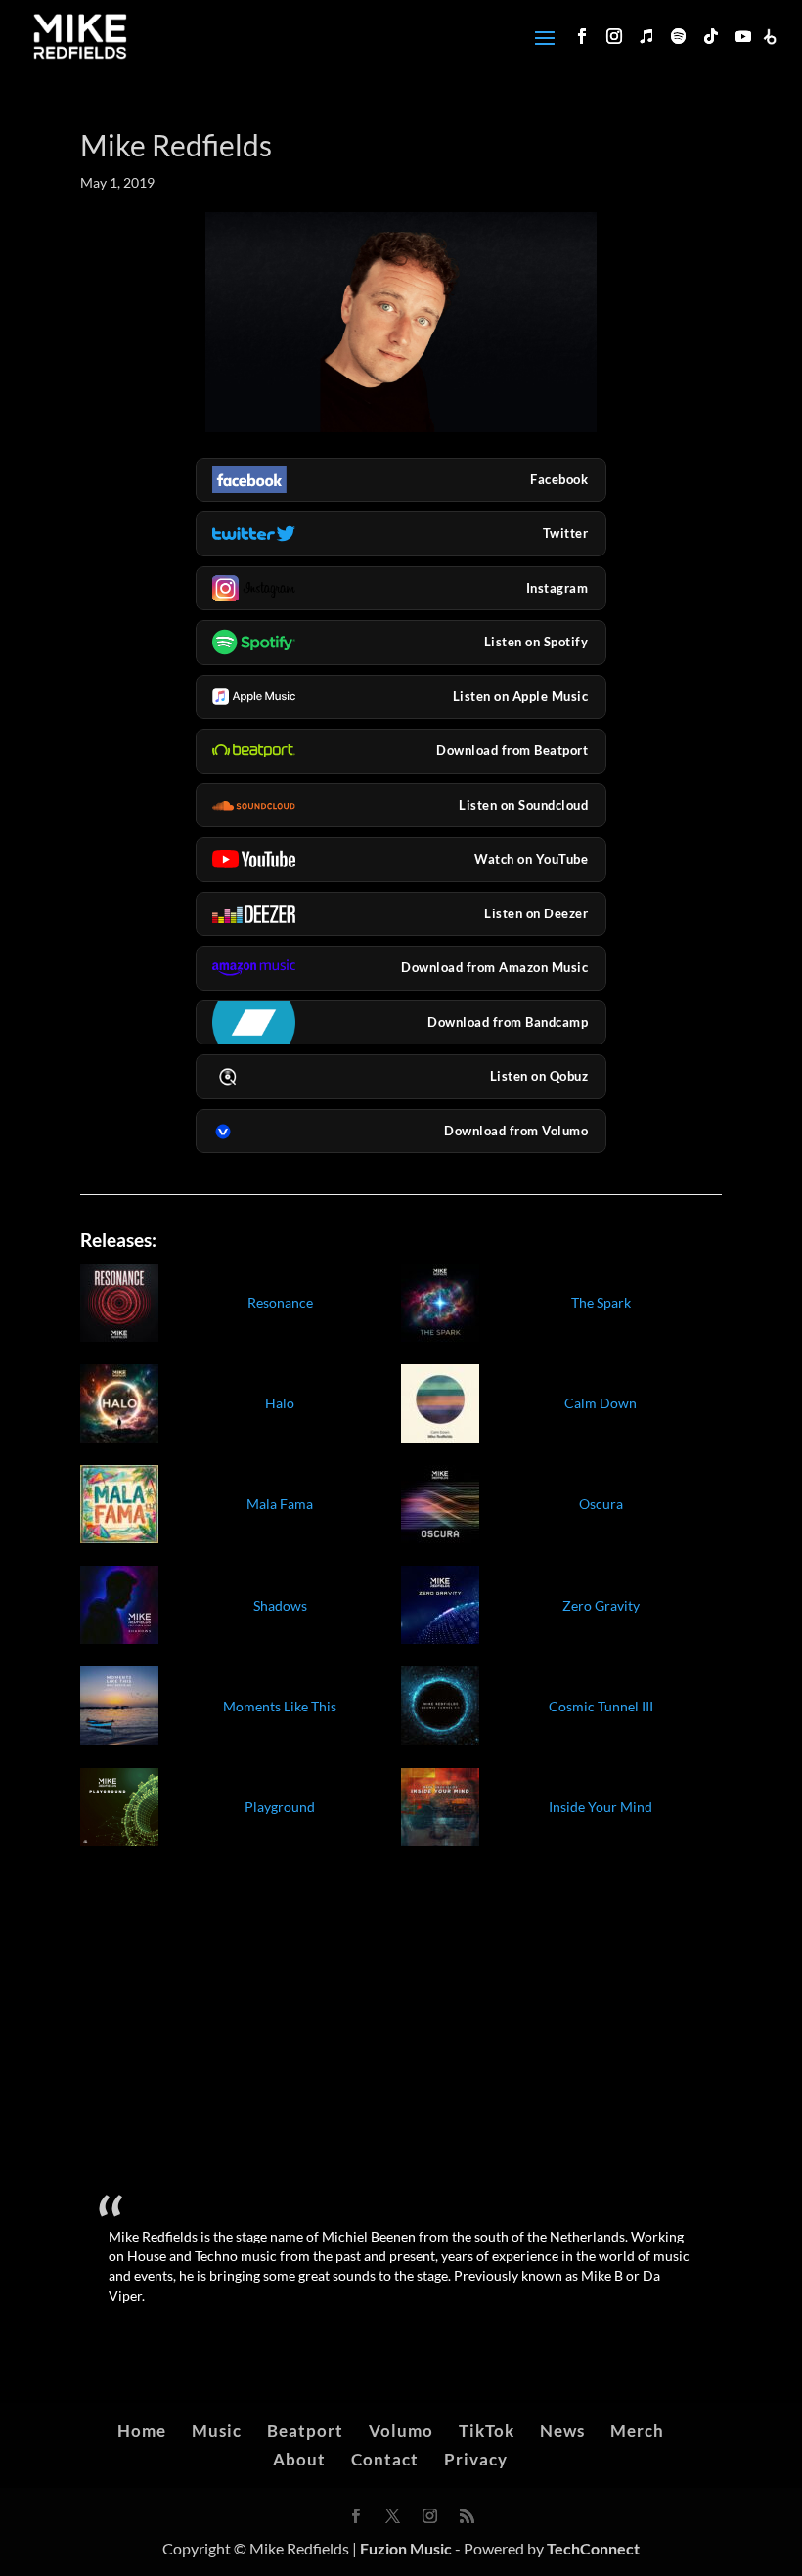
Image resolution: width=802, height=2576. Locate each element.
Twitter (566, 533)
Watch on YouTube (531, 859)
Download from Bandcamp (508, 1022)
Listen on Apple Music (521, 696)
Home (142, 2431)
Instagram (557, 588)
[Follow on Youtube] (743, 36)
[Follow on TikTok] (711, 36)
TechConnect (593, 2548)
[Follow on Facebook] (582, 36)
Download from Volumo (516, 1131)
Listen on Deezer (536, 913)
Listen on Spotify (536, 642)
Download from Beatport (512, 750)
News (562, 2431)
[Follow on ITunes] (646, 36)
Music (217, 2431)
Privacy (476, 2459)
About (299, 2459)
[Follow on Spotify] (679, 36)
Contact (385, 2459)
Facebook (559, 479)
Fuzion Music (406, 2548)
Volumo (401, 2431)
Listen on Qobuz (539, 1076)
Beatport (305, 2431)
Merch (637, 2431)
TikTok (487, 2431)
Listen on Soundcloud (523, 805)
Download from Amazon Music (494, 967)
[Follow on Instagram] (614, 36)
